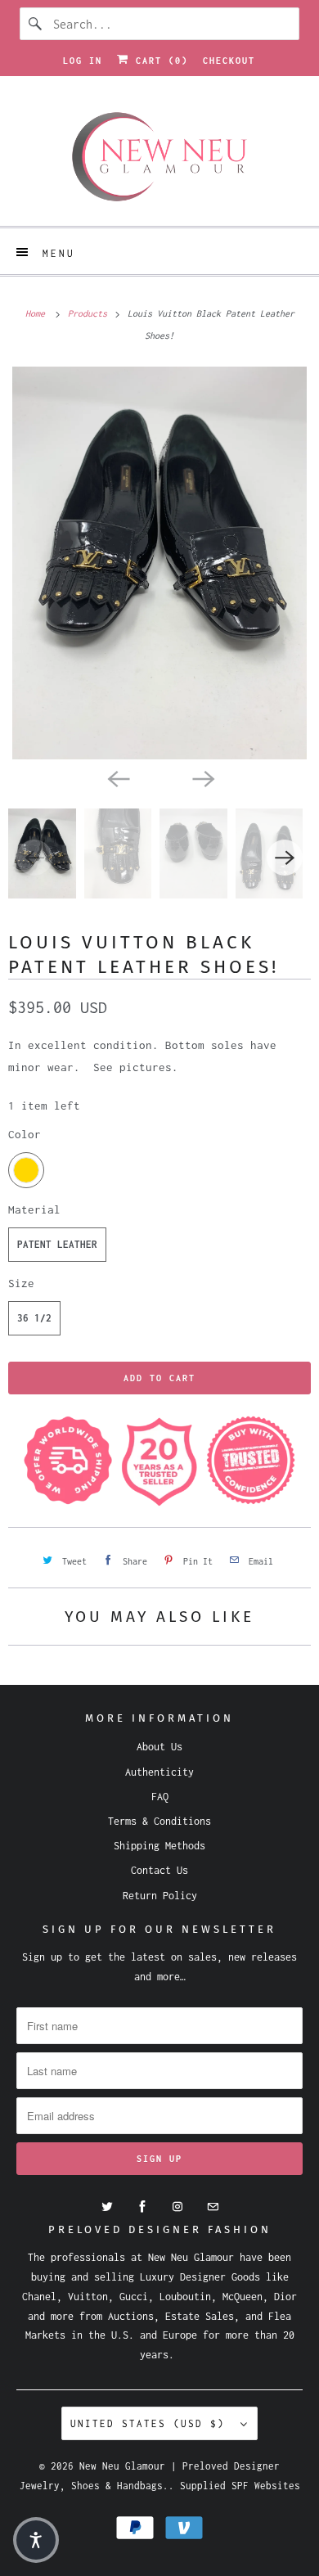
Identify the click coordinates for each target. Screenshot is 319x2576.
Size (21, 1283)
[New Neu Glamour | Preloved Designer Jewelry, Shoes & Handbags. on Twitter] (107, 2207)
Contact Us (159, 1870)
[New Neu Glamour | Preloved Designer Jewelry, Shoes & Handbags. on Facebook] (142, 2207)
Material (34, 1209)
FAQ (160, 1797)
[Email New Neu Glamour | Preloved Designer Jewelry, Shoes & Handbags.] (213, 2207)
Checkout (229, 61)
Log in (83, 61)
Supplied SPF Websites (240, 2486)
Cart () (159, 61)
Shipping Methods (159, 1846)
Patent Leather (57, 1244)
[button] (36, 2540)
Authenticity (159, 1772)
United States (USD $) (151, 2423)
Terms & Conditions (159, 1821)
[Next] (202, 777)
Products (90, 313)
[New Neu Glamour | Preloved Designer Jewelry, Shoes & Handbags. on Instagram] (177, 2207)
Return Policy (160, 1896)
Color (25, 1134)
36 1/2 (34, 1318)
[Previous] (117, 777)
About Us (159, 1747)
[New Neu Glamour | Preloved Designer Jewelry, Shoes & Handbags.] (160, 157)
